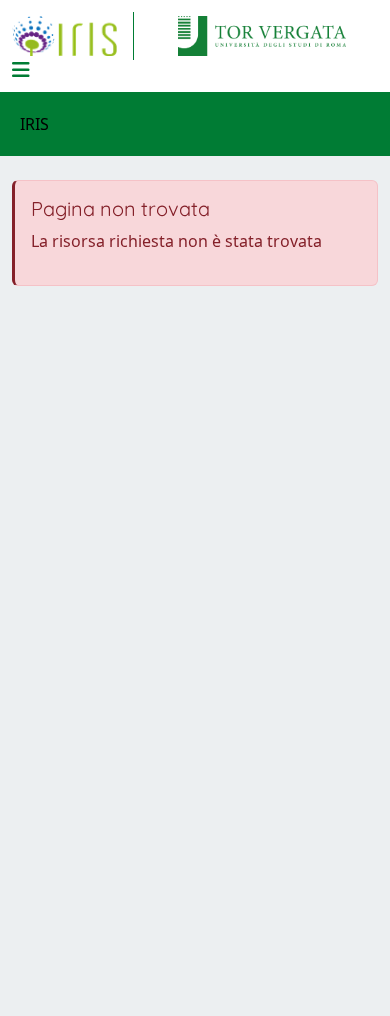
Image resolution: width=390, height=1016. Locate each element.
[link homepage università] (262, 36)
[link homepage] (73, 36)
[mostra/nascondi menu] (21, 70)
